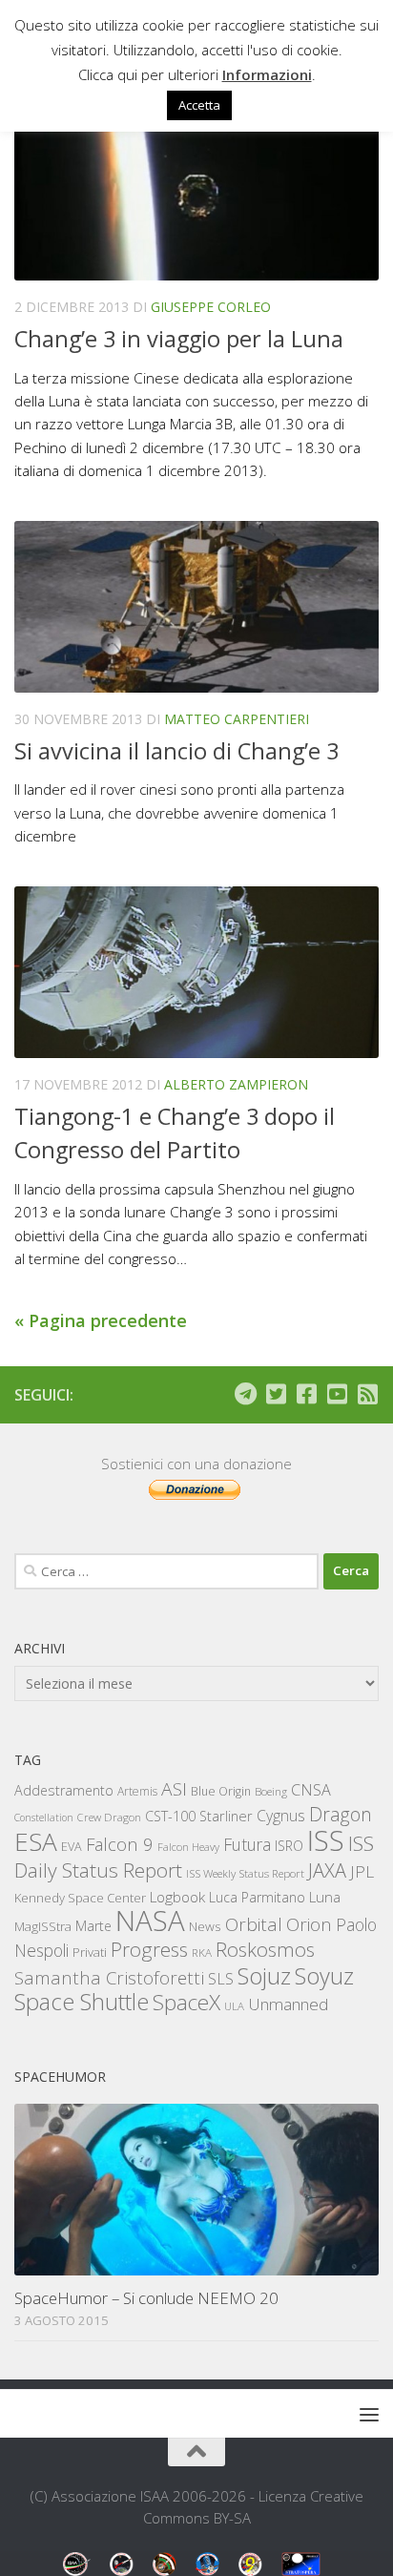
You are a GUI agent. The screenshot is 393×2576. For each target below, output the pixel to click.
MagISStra (43, 1926)
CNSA (311, 1790)
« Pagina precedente (101, 1320)
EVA (72, 1847)
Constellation (44, 1818)
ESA (36, 1841)
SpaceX (186, 2002)
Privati (90, 1952)
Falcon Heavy (188, 1847)
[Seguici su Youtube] (337, 1394)
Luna (325, 1897)
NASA (150, 1921)
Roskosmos (265, 1949)
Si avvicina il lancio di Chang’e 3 (176, 751)
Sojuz (264, 1975)
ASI (174, 1789)
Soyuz (324, 1976)
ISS (326, 1840)
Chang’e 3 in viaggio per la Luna (179, 339)
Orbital (254, 1924)
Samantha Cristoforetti (109, 1977)
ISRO (289, 1846)
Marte (93, 1926)
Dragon (341, 1814)
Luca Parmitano (257, 1897)
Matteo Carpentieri (237, 719)
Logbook (177, 1897)
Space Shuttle (82, 2001)
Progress (149, 1949)
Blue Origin (221, 1791)
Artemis (137, 1791)
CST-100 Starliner (199, 1816)
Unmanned (288, 2004)
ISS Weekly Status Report (245, 1873)
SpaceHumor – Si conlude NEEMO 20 (146, 2298)
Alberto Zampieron (236, 1084)
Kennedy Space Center (80, 1898)
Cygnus (281, 1816)
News (205, 1926)
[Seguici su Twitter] (276, 1394)
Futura (247, 1844)
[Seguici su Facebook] (306, 1394)
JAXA (327, 1870)
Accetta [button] (199, 105)
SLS (221, 1979)
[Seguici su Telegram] (245, 1394)
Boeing (271, 1791)
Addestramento (64, 1790)
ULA (234, 2006)
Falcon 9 (120, 1844)
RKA (202, 1953)
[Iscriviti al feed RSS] (367, 1394)
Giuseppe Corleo (211, 307)
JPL (362, 1871)
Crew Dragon (109, 1817)
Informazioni (267, 74)
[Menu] (369, 2414)
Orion (309, 1924)
